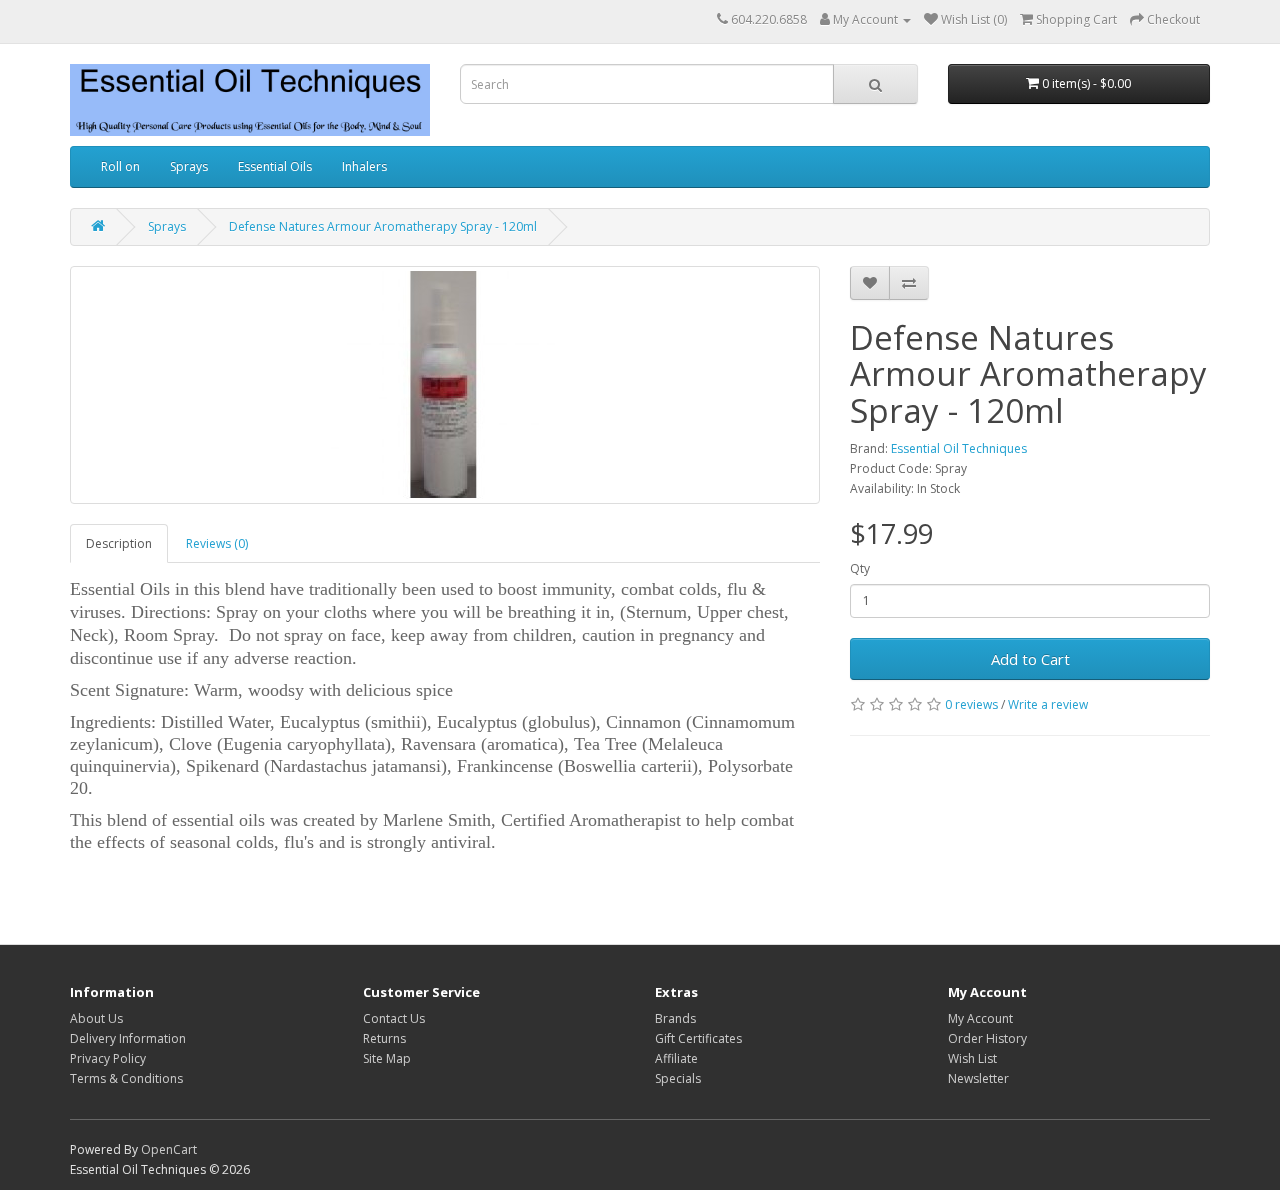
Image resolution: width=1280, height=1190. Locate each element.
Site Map (387, 1058)
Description (119, 543)
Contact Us (394, 1018)
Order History (987, 1038)
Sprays (189, 166)
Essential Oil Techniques (959, 448)
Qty (860, 568)
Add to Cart (1030, 659)
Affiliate (676, 1058)
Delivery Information (128, 1038)
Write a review (1048, 704)
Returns (384, 1038)
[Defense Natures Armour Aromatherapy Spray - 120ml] (445, 385)
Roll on (120, 166)
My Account (980, 1018)
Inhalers (364, 166)
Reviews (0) (217, 543)
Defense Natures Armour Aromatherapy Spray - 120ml (383, 226)
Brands (675, 1018)
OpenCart (169, 1149)
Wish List (972, 1058)
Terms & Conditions (126, 1078)
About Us (96, 1018)
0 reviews (971, 704)
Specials (678, 1078)
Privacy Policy (108, 1058)
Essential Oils (275, 166)
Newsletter (978, 1078)
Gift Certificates (698, 1038)
